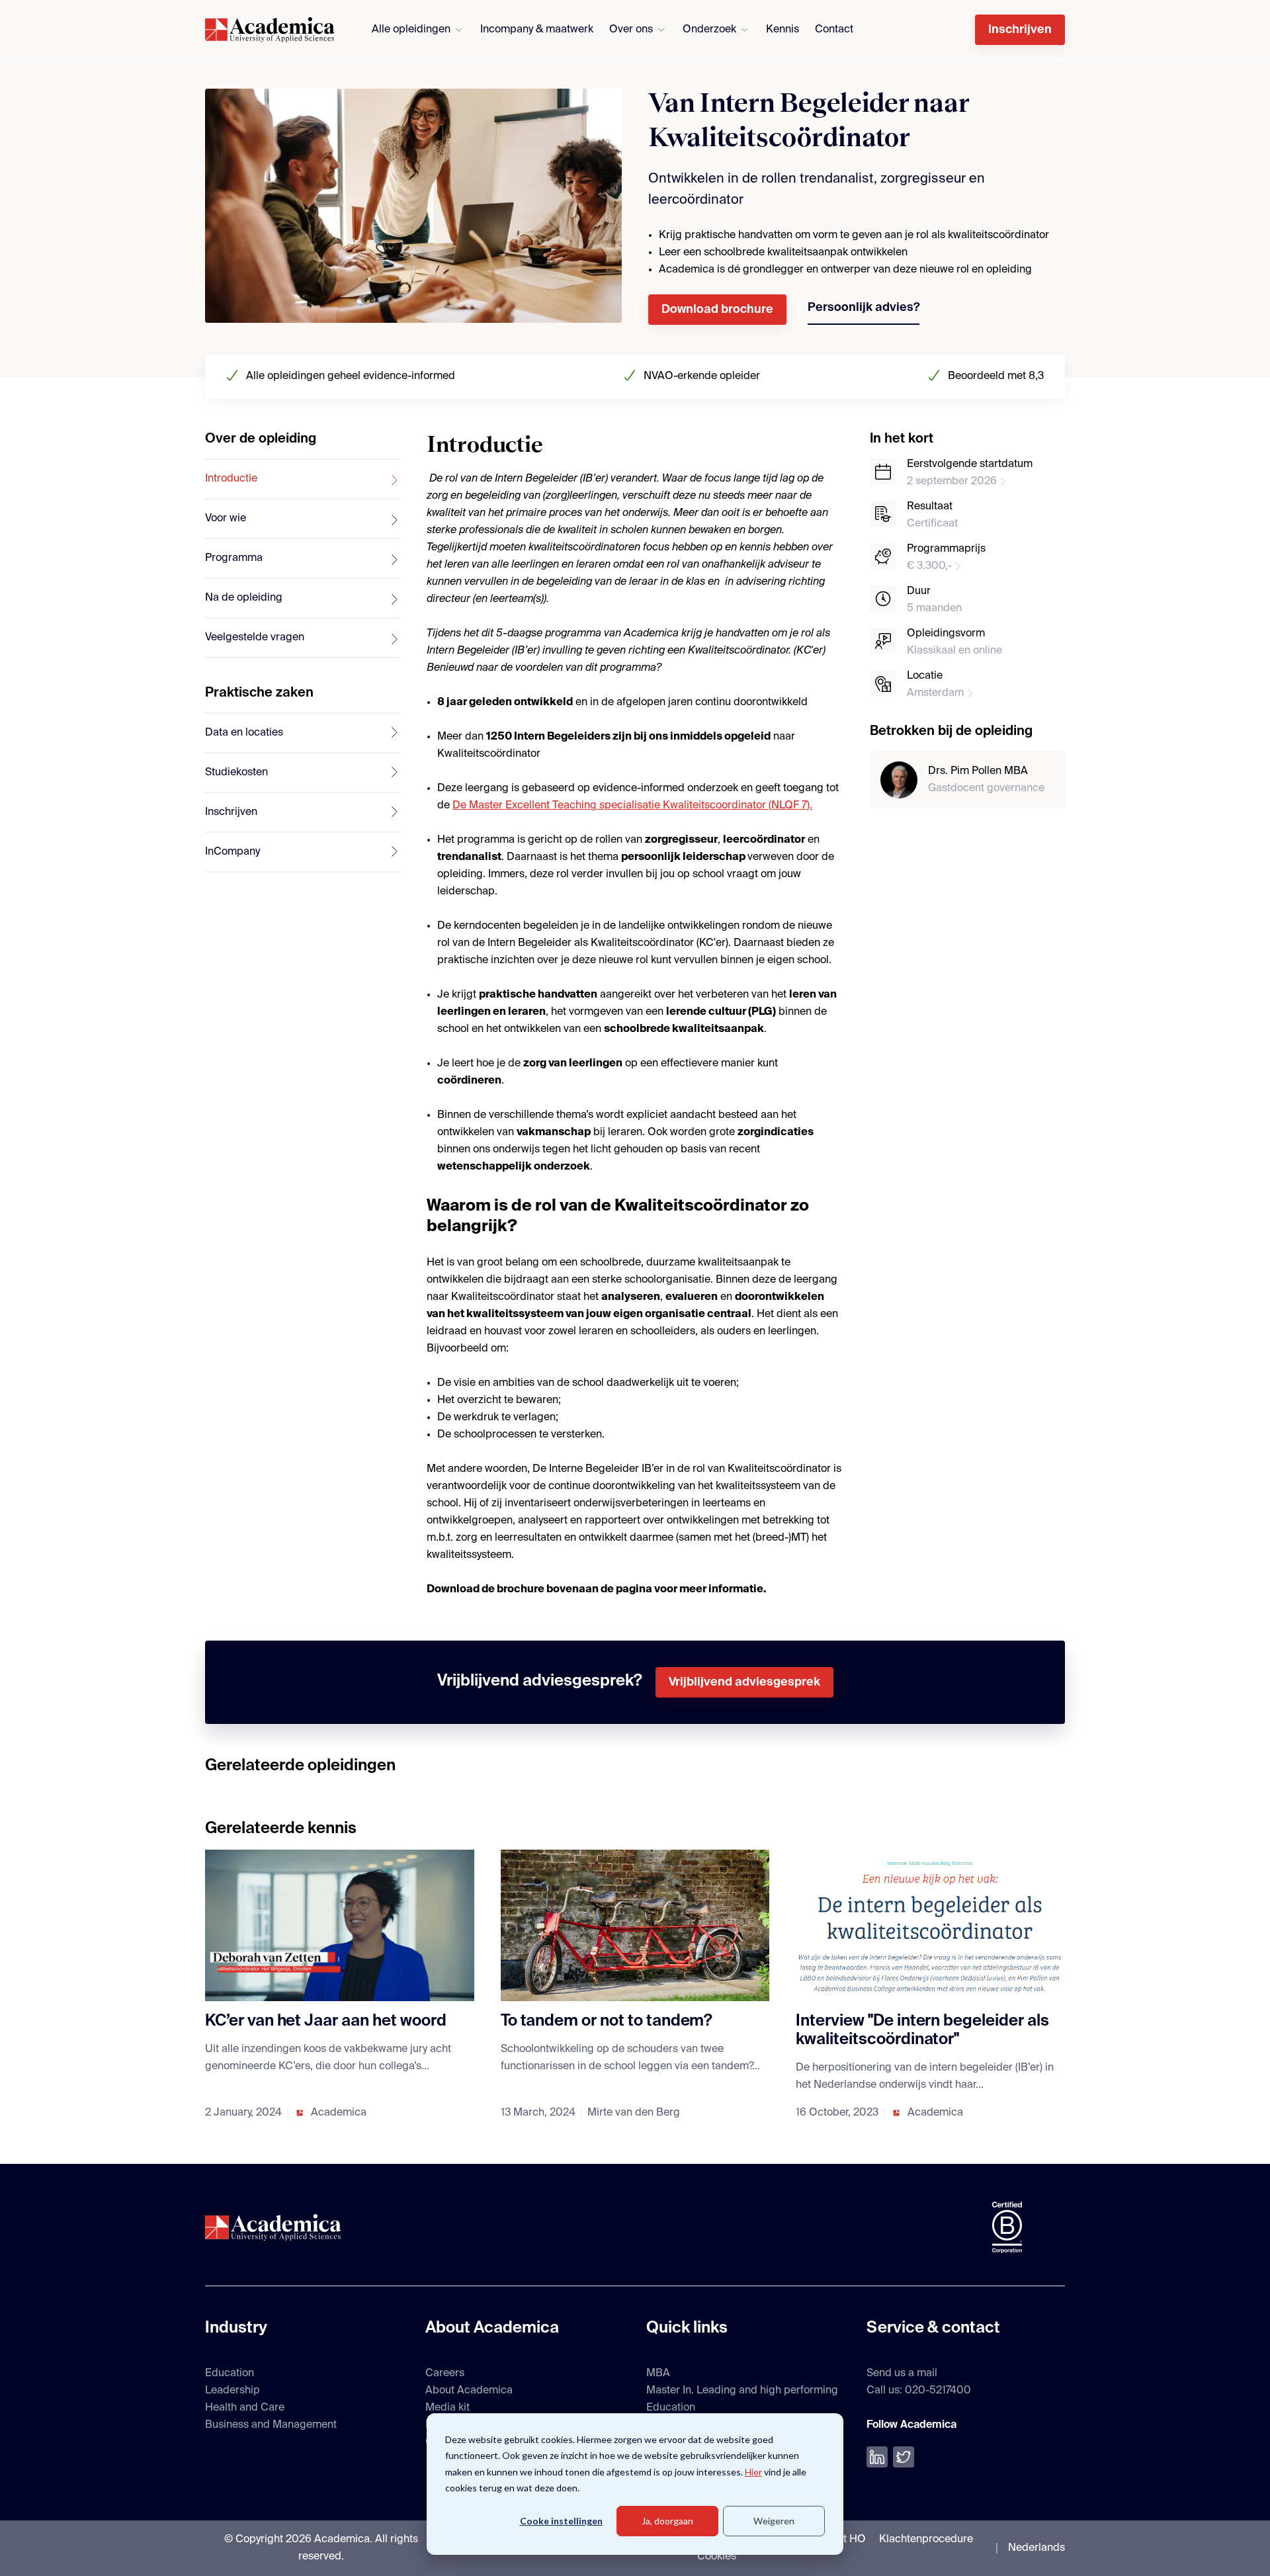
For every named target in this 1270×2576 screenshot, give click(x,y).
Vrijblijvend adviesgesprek (744, 1682)
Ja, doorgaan (667, 2521)
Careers (445, 2374)
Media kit (447, 2408)
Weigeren (774, 2521)
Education (230, 2374)
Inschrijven (1020, 30)
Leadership (233, 2391)
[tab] (303, 480)
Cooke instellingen (561, 2521)
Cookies (717, 2557)
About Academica (469, 2391)
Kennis (783, 30)
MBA (658, 2374)
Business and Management (271, 2425)
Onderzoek (709, 30)
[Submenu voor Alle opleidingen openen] (459, 30)
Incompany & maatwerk (537, 30)
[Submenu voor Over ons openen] (661, 30)
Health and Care (245, 2408)
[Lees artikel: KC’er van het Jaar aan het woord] (340, 1925)
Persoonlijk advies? (864, 308)
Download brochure (717, 310)
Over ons (631, 30)
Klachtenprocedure (926, 2540)
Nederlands (1037, 2548)
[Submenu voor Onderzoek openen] (744, 30)
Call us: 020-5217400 (919, 2391)
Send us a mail (902, 2374)
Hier (753, 2472)
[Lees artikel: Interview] (930, 1925)
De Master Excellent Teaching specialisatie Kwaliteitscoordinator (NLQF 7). (632, 806)
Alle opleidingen (411, 30)
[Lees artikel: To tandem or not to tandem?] (635, 1925)
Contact (834, 30)
